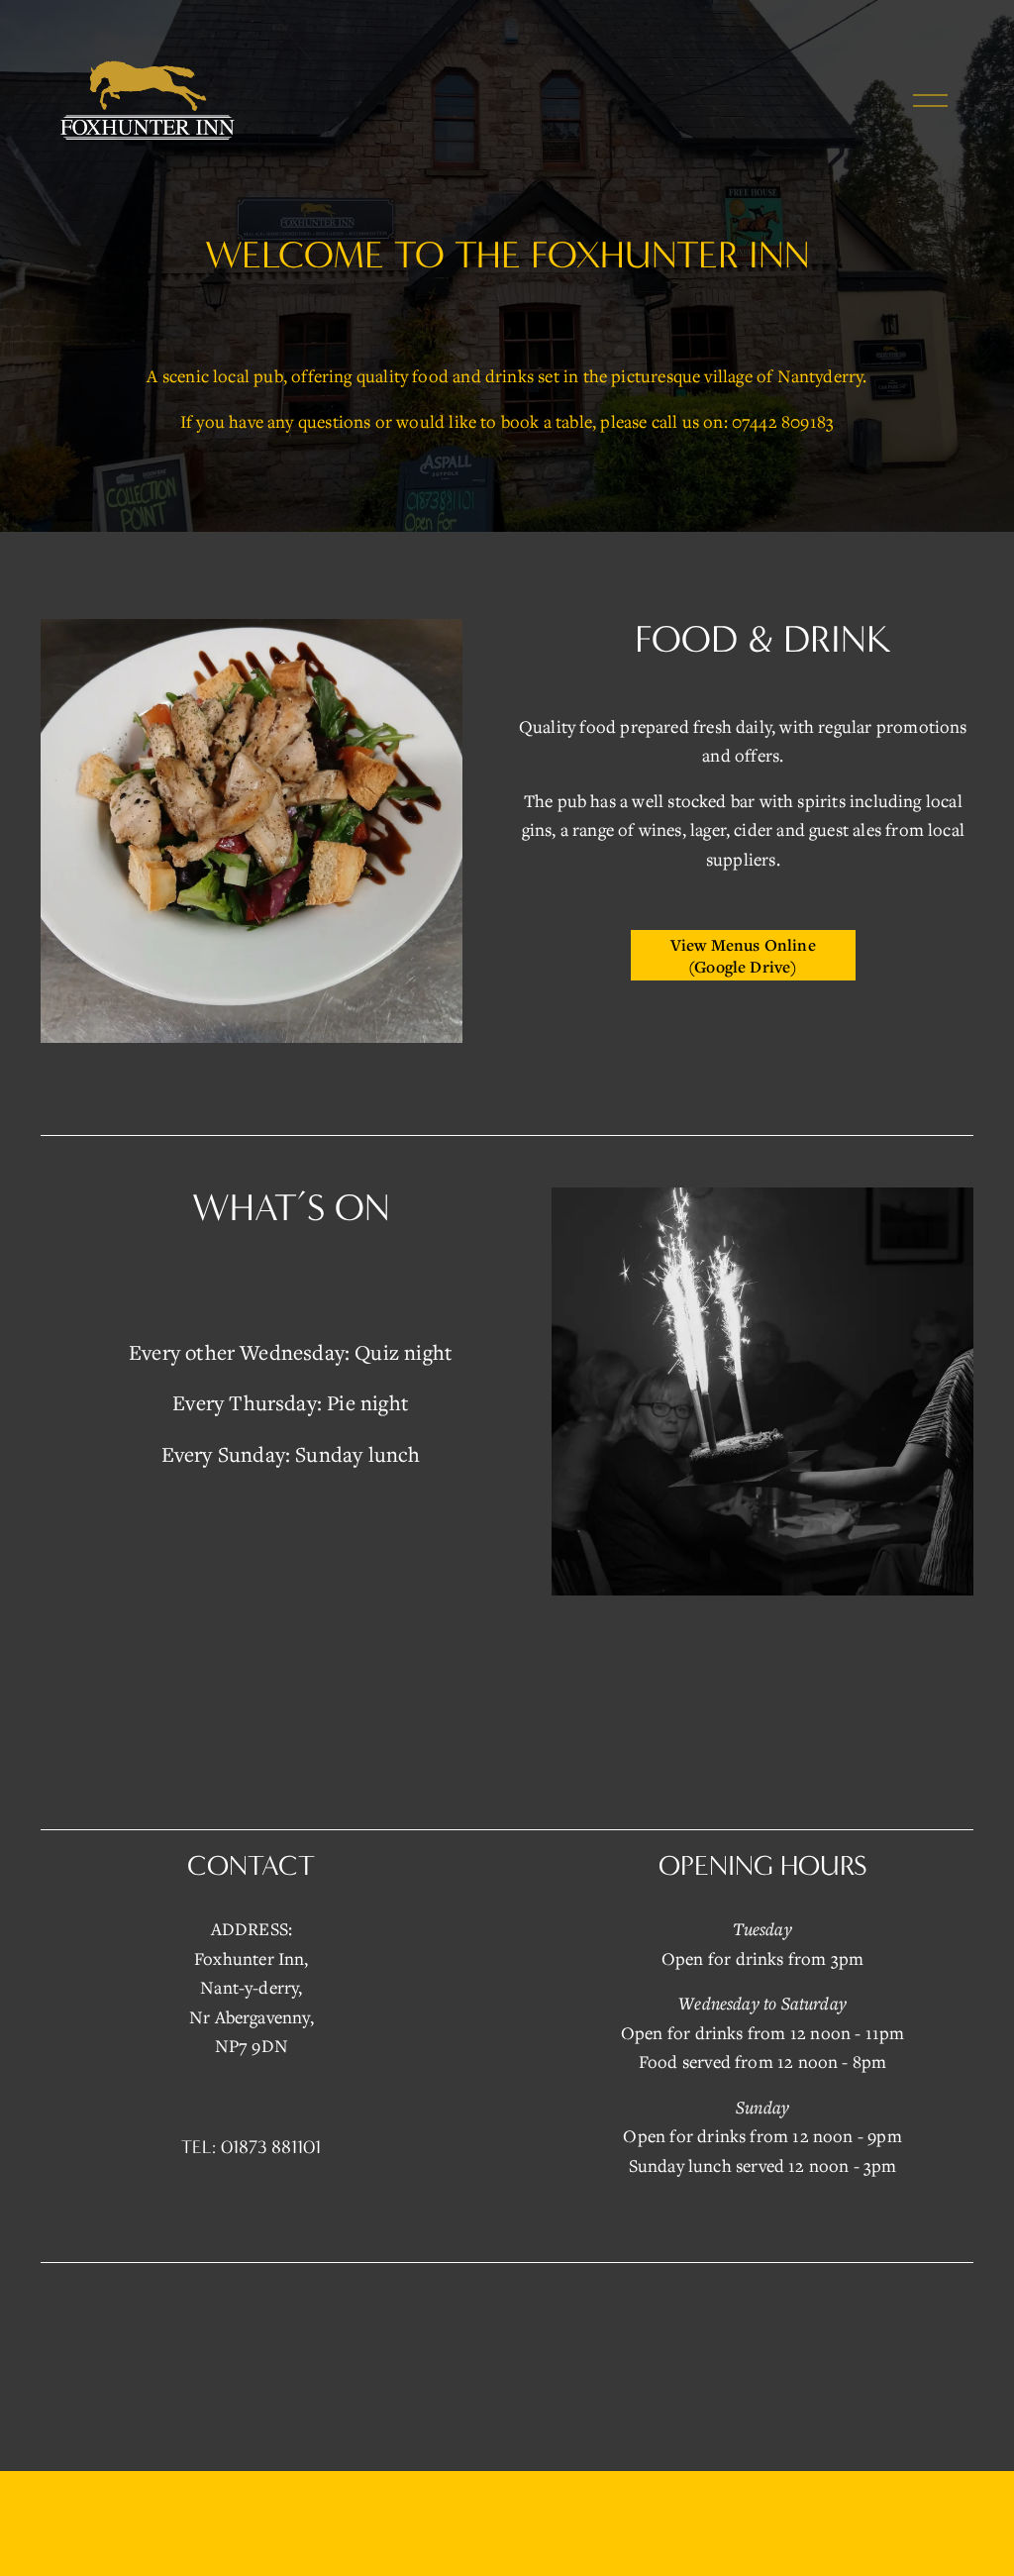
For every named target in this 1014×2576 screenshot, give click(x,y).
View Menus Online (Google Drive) (743, 956)
